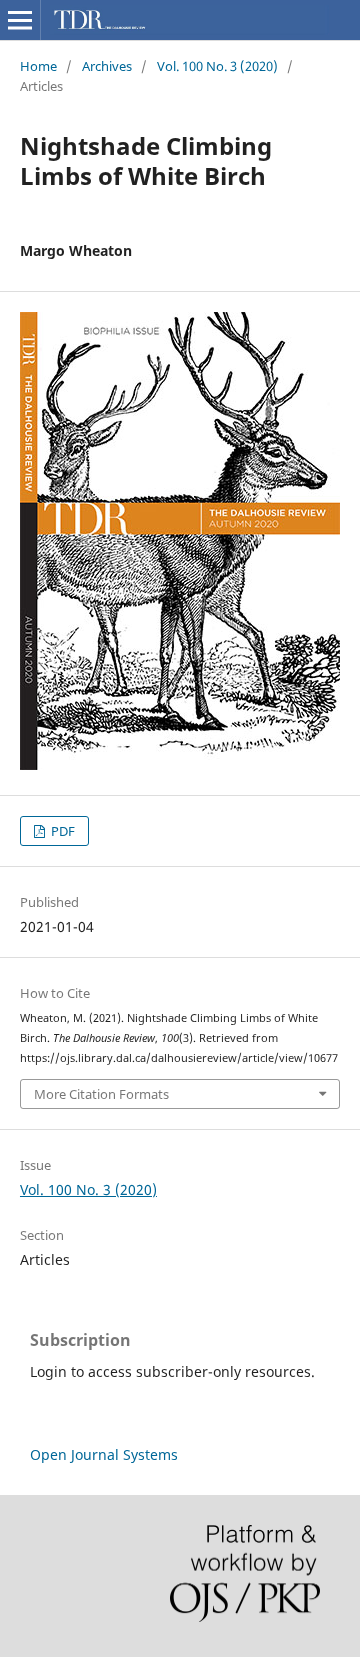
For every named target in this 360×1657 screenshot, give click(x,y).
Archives (107, 66)
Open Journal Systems (104, 1454)
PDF (61, 831)
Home (38, 66)
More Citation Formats (101, 1094)
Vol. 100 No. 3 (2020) (217, 66)
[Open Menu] (20, 20)
